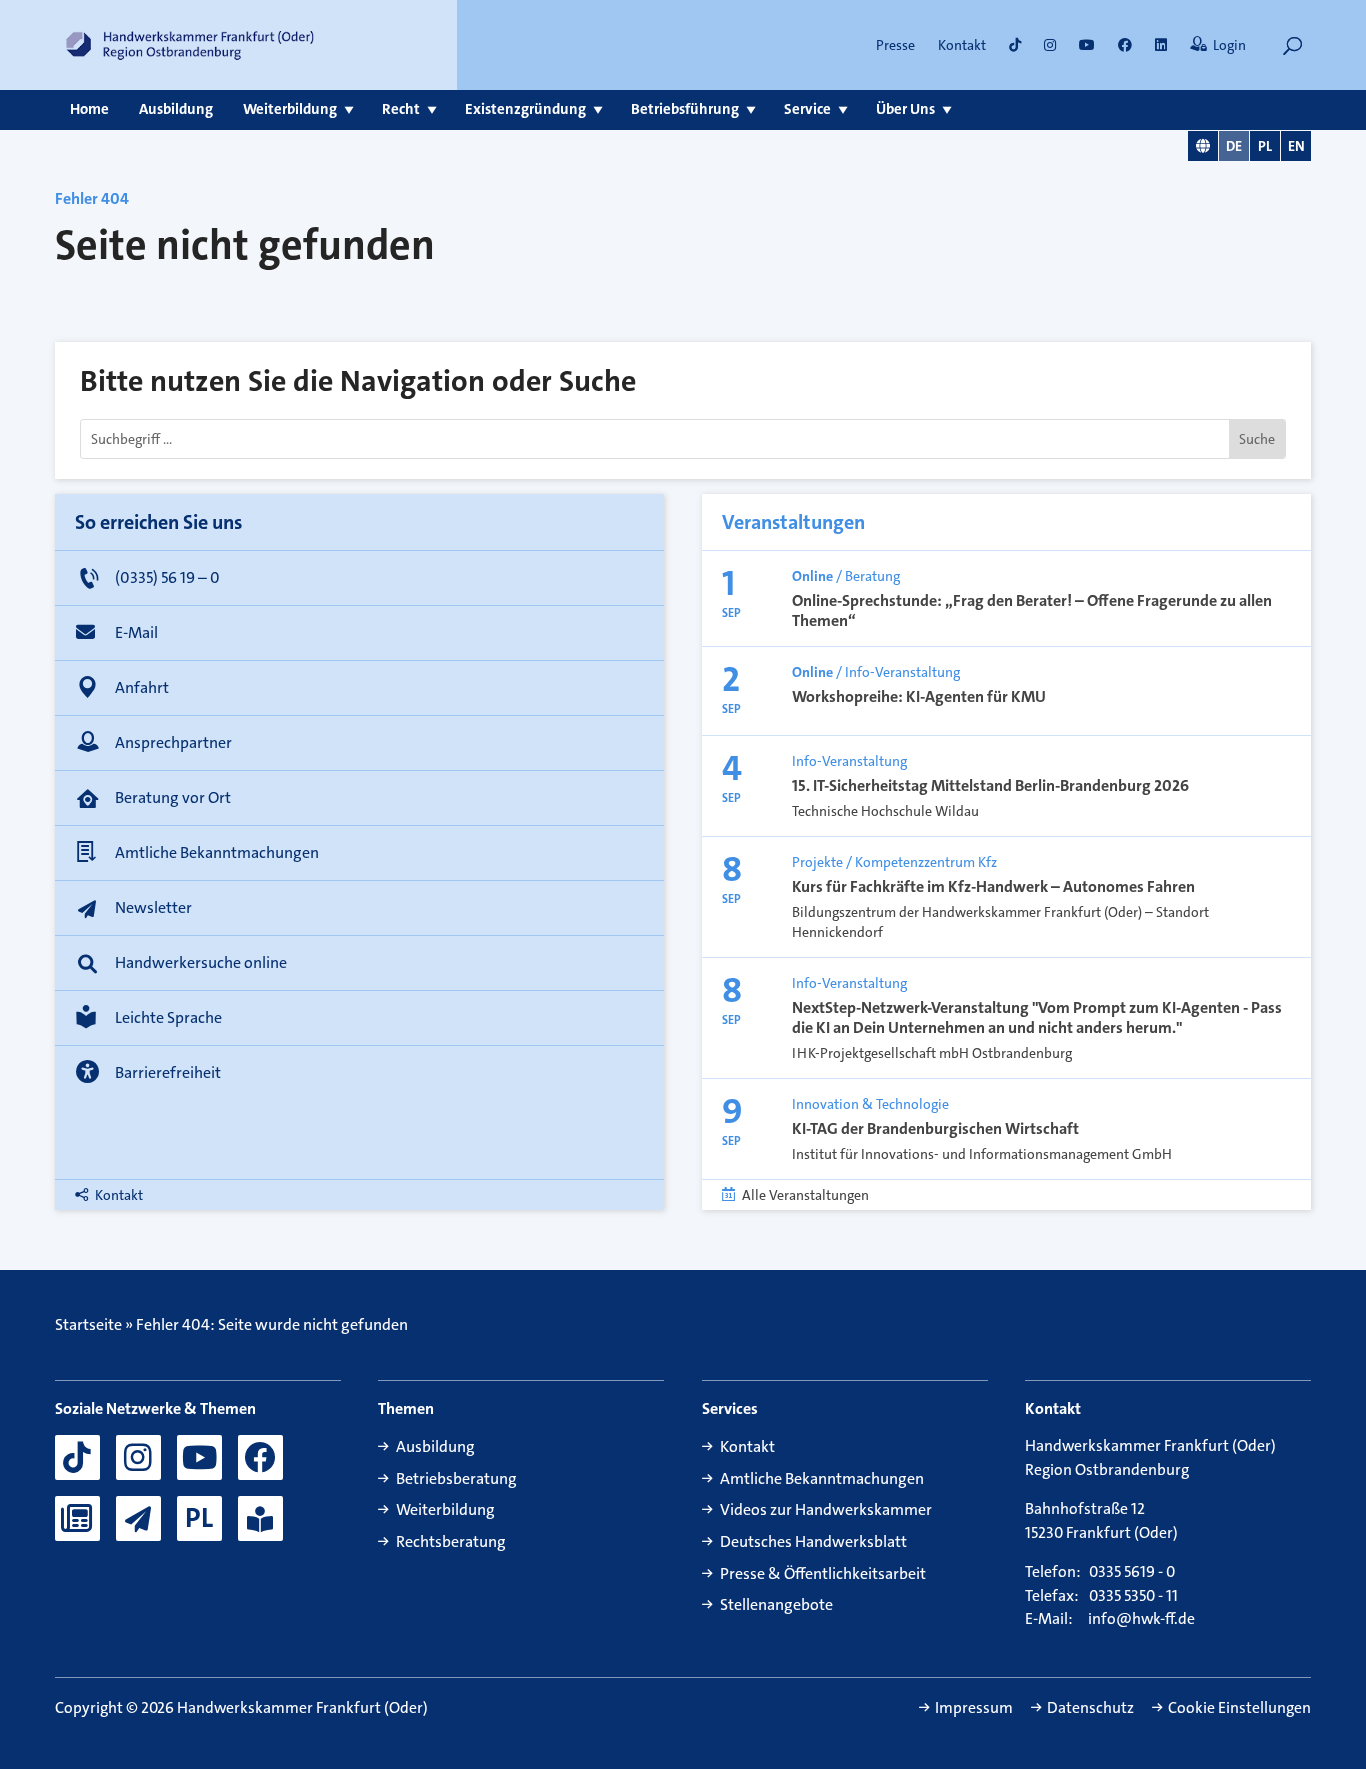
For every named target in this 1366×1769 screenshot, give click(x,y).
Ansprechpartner (173, 742)
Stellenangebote (776, 1604)
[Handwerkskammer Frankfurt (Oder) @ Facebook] (260, 1457)
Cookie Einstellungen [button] (1239, 1708)
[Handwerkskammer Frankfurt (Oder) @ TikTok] (1015, 45)
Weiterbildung (290, 109)
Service (807, 109)
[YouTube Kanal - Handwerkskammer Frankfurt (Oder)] (199, 1457)
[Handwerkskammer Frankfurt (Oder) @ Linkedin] (1161, 45)
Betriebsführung (685, 109)
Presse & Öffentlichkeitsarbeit (823, 1573)
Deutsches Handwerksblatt (813, 1541)
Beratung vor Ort (173, 797)
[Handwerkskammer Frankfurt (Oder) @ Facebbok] (1125, 45)
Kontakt (962, 45)
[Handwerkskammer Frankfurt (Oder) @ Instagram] (1050, 45)
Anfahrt (142, 687)
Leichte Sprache (168, 1017)
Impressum (974, 1708)
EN (1296, 146)
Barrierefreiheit (168, 1072)
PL (1265, 146)
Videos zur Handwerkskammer (826, 1509)
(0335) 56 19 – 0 (167, 577)
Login (1229, 45)
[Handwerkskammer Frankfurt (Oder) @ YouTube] (1087, 45)
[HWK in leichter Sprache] (260, 1518)
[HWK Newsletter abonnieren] (138, 1518)
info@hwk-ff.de (1141, 1619)
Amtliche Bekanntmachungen (217, 852)
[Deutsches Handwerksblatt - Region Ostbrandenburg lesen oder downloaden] (77, 1518)
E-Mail (136, 632)
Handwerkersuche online (201, 962)
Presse (895, 45)
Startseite (88, 1324)
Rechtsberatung (451, 1541)
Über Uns (905, 109)
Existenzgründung (525, 109)
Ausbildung (176, 109)
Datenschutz (1090, 1708)
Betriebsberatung (456, 1478)
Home (89, 109)
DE (1234, 146)
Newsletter (153, 907)
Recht (401, 109)
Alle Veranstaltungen (805, 1195)
